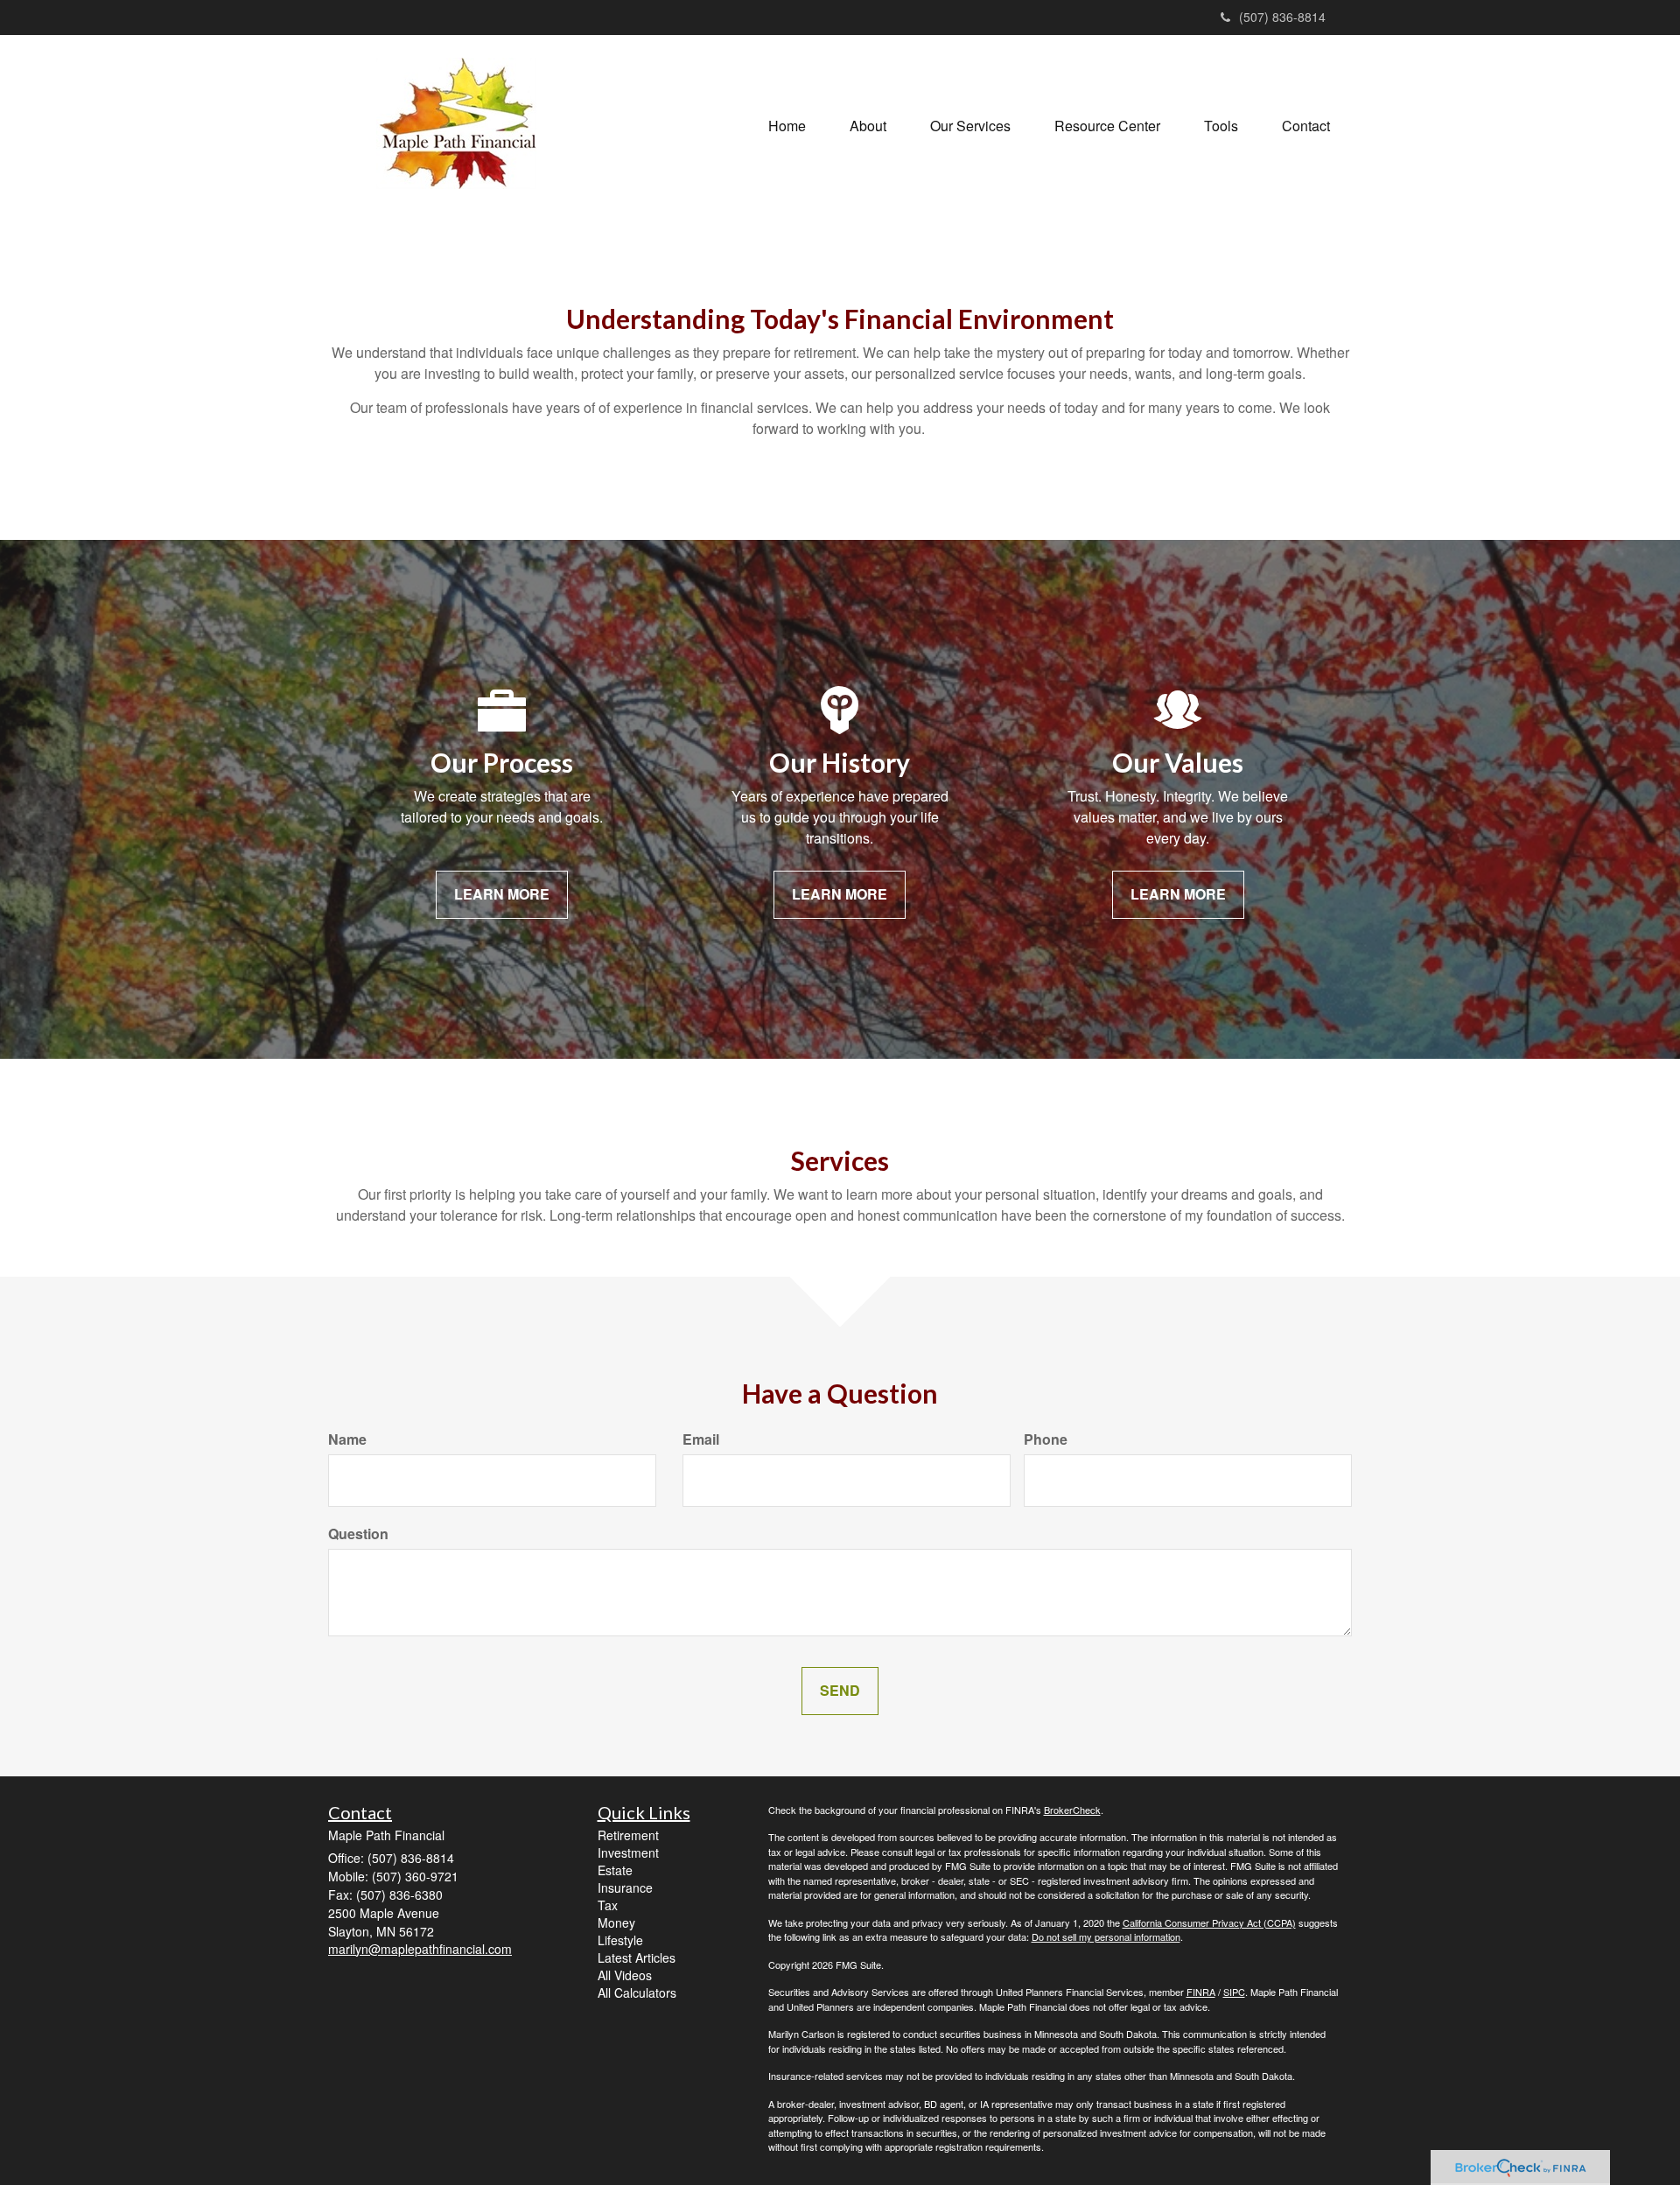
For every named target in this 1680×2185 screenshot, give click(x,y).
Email (701, 1439)
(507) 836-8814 (1282, 17)
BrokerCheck (1072, 1810)
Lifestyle (620, 1940)
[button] (868, 126)
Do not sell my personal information (1106, 1936)
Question (358, 1534)
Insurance (625, 1887)
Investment (628, 1852)
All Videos (625, 1975)
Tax (608, 1905)
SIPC (1234, 1992)
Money (616, 1922)
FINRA (1201, 1992)
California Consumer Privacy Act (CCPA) (1209, 1922)
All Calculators (637, 1992)
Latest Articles (637, 1957)
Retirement (628, 1835)
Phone (1046, 1439)
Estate (615, 1870)
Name (347, 1439)
